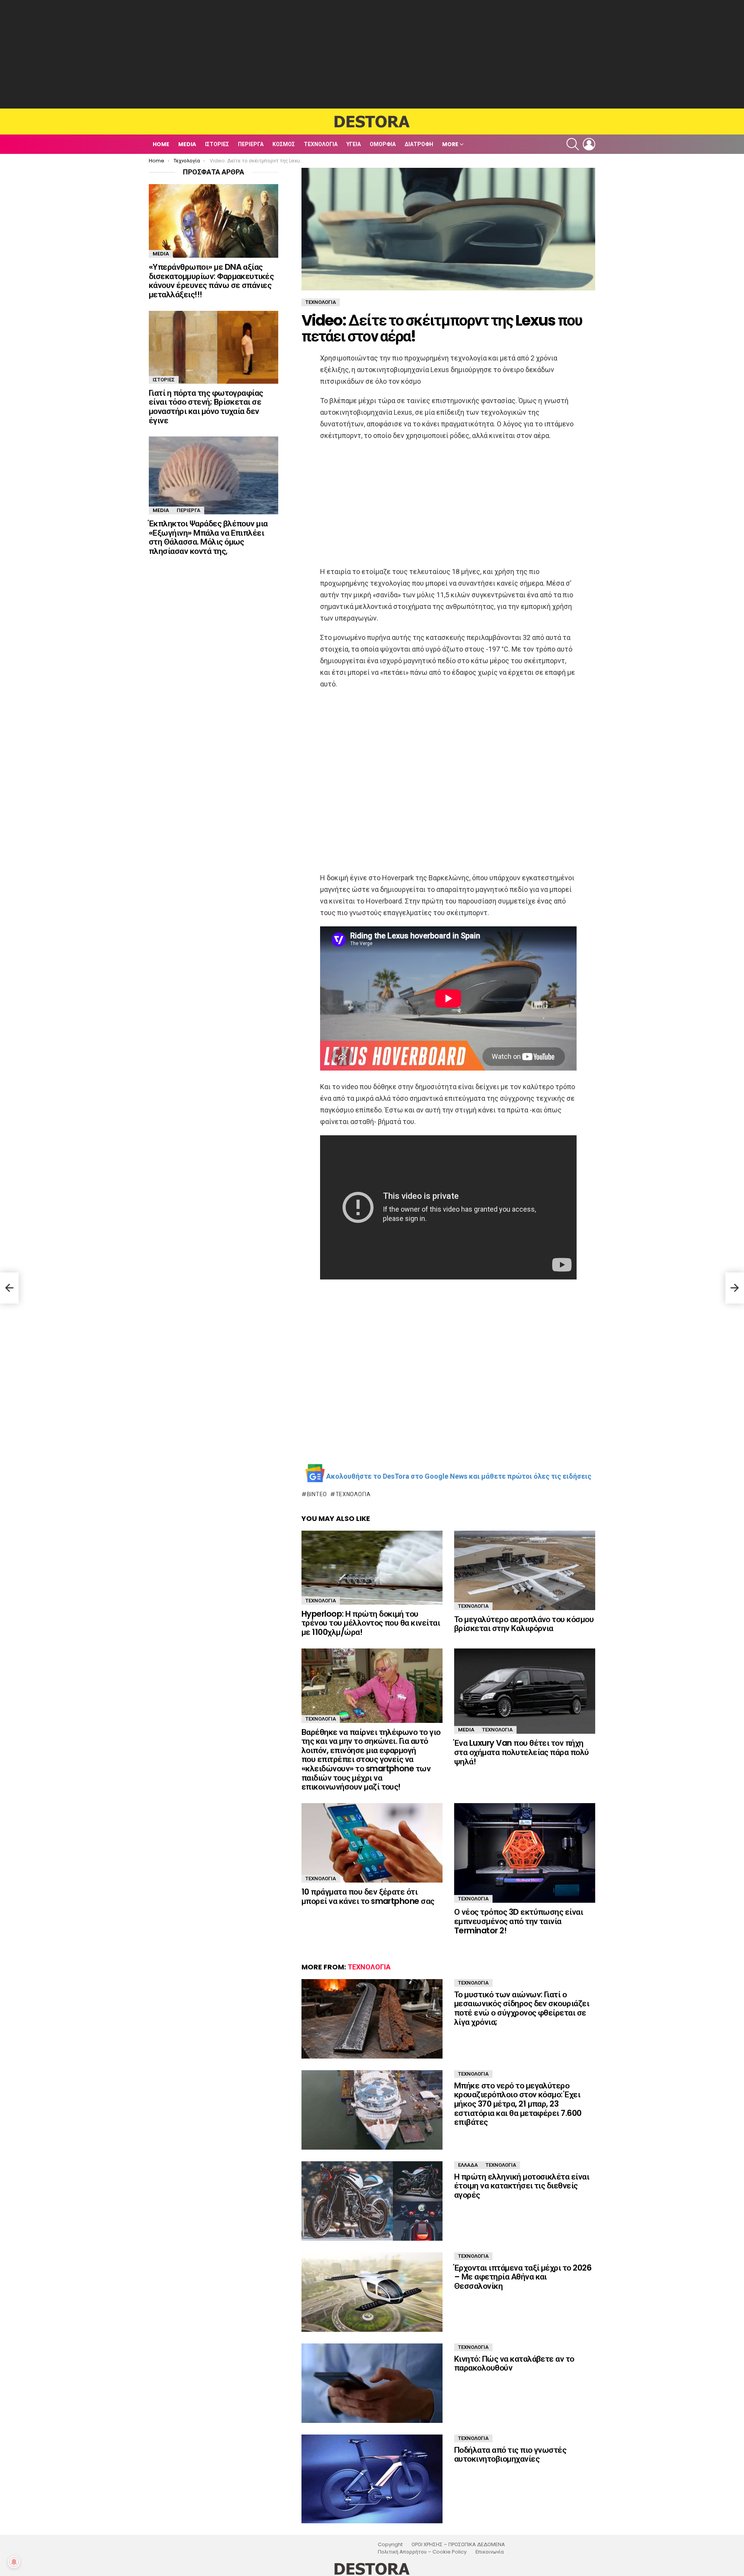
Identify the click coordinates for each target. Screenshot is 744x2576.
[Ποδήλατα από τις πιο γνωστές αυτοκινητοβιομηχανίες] (372, 2479)
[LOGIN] (589, 144)
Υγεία (354, 144)
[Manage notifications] (14, 2562)
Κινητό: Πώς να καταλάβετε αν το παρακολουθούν (514, 2363)
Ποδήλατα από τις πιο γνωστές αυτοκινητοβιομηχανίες (510, 2454)
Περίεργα (251, 144)
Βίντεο (317, 1494)
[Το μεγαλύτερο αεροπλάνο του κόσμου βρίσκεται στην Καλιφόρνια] (525, 1570)
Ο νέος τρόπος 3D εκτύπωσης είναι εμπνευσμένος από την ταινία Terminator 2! (518, 1921)
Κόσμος (284, 144)
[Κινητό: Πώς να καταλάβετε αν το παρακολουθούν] (372, 2383)
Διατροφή (419, 144)
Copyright (390, 2545)
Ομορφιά (383, 144)
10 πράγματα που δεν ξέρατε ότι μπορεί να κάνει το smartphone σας (368, 1896)
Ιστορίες (217, 144)
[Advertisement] (372, 54)
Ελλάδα (468, 2165)
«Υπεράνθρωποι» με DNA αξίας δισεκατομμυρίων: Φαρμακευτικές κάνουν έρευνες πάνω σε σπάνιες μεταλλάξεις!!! (211, 281)
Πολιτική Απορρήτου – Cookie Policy (422, 2552)
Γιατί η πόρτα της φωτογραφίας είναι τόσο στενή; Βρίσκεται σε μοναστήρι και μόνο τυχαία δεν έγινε (206, 407)
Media (187, 144)
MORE (450, 144)
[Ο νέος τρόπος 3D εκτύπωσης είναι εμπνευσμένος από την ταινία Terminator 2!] (525, 1853)
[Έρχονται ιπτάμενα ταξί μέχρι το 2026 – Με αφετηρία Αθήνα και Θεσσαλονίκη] (372, 2292)
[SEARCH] (573, 144)
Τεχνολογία (321, 144)
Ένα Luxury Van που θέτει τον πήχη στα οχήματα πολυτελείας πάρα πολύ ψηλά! (522, 1752)
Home (161, 144)
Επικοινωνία (490, 2552)
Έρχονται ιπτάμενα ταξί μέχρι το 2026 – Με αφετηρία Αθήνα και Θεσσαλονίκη (523, 2277)
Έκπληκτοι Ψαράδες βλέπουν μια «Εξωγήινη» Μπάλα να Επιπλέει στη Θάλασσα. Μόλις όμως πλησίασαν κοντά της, (208, 537)
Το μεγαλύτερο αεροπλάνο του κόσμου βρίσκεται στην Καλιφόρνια (524, 1624)
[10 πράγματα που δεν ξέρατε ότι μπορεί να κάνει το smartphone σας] (372, 1843)
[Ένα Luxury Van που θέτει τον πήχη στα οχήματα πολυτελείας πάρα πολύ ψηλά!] (525, 1691)
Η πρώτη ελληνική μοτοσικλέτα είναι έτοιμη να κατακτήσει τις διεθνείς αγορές (522, 2186)
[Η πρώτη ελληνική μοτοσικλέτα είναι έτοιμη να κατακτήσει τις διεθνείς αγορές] (372, 2201)
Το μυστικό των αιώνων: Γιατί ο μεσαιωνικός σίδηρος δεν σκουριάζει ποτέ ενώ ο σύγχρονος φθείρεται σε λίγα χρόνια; (522, 2008)
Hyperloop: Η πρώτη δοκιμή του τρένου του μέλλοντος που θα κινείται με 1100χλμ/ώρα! (371, 1623)
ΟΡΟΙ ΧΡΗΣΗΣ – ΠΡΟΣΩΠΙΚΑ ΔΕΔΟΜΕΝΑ (458, 2545)
